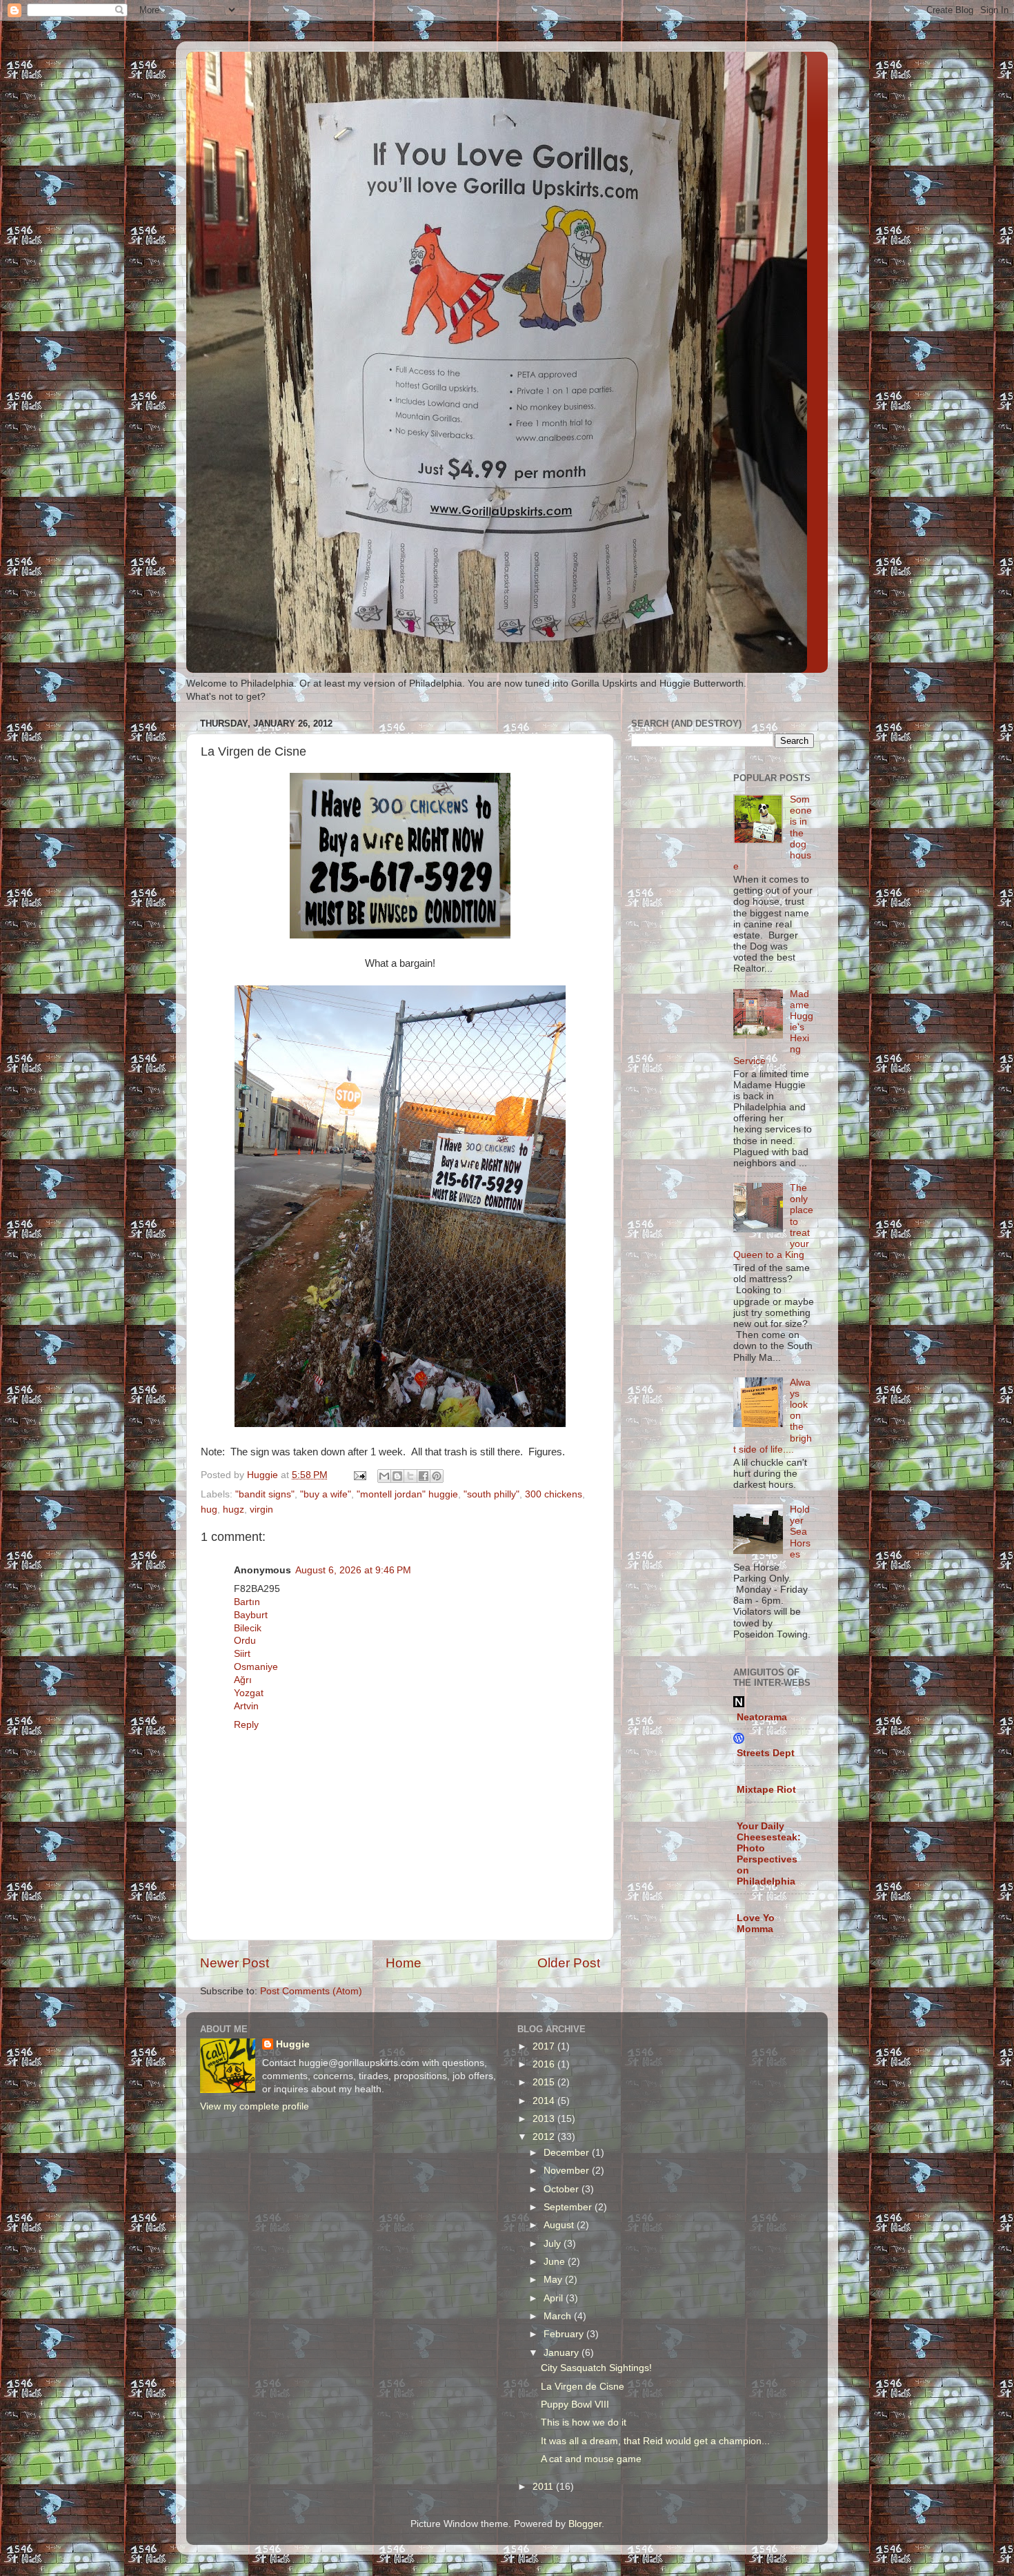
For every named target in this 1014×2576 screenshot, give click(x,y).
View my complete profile (255, 2106)
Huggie (293, 2044)
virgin (261, 1510)
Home (404, 1963)
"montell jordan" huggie (407, 1494)
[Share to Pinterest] (437, 1476)
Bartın (247, 1602)
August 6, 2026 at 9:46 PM (353, 1570)
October (563, 2189)
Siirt (242, 1654)
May (554, 2280)
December (568, 2153)
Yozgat (249, 1693)
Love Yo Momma (756, 1924)
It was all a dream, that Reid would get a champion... (655, 2441)
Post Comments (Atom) (311, 1991)
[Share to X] (410, 1476)
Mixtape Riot (766, 1790)
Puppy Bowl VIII (575, 2405)
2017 (545, 2046)
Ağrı (243, 1680)
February (565, 2334)
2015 (545, 2082)
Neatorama (762, 1717)
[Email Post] (359, 1475)
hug (209, 1510)
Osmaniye (256, 1667)
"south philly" (491, 1494)
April (555, 2298)
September (569, 2207)
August (560, 2225)
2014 (545, 2101)
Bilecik (248, 1628)
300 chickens (554, 1494)
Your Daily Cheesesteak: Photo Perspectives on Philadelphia (769, 1854)
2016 (545, 2064)
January (563, 2353)
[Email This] (384, 1476)
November (568, 2171)
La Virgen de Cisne (583, 2387)
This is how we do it (584, 2422)
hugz (233, 1510)
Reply (246, 1725)
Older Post (569, 1963)
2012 (545, 2137)
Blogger (585, 2524)
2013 (545, 2119)
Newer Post (235, 1963)
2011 (544, 2487)
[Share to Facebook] (424, 1476)
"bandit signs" (265, 1494)
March (559, 2316)
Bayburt (251, 1615)
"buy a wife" (326, 1494)
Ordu (245, 1641)
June (556, 2262)
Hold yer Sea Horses (800, 1532)
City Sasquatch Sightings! (596, 2368)
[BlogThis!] (397, 1476)
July (554, 2244)
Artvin (246, 1706)
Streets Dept (766, 1753)
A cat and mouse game (591, 2459)
